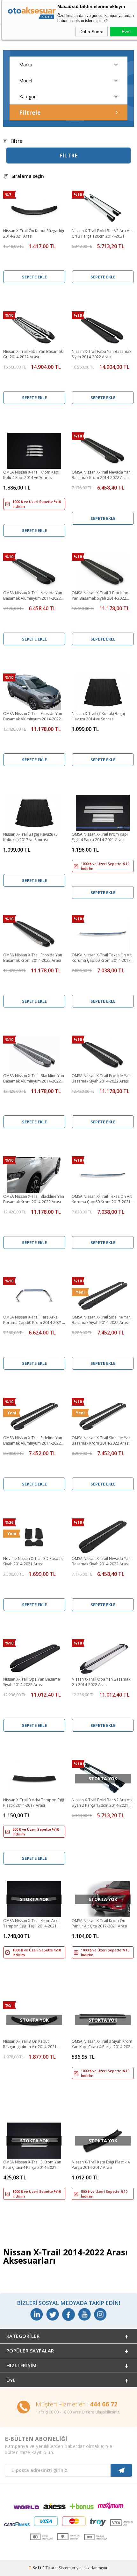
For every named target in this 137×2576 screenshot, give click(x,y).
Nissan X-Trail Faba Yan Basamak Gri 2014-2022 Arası (33, 354)
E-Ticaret (50, 2568)
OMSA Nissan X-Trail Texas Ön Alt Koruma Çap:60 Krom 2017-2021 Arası (102, 1199)
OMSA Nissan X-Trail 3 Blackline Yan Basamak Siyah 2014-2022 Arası (100, 596)
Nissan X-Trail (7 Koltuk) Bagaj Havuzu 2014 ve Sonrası (98, 716)
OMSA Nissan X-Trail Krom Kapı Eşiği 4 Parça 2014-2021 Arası (100, 837)
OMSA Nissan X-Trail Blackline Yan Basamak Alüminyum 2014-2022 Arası (34, 1079)
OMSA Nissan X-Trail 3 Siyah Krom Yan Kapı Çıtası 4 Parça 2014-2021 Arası (102, 2044)
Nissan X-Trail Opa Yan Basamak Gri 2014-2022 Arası (101, 1682)
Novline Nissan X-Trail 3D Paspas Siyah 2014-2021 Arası (33, 1561)
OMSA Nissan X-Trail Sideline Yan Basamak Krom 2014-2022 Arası (101, 1440)
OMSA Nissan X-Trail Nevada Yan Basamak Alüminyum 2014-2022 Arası (33, 596)
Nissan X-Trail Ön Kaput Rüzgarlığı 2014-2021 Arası (34, 233)
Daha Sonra (91, 32)
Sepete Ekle (34, 277)
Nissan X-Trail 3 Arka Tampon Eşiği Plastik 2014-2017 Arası (34, 1803)
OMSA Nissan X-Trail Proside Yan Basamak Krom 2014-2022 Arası (33, 958)
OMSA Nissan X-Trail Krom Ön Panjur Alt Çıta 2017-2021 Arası (99, 1923)
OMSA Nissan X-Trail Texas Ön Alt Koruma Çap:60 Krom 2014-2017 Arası (102, 958)
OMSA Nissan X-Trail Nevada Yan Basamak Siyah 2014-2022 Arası (101, 1561)
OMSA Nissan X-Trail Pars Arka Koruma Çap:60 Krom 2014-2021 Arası (33, 1320)
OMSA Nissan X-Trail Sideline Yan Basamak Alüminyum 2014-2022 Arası (33, 1441)
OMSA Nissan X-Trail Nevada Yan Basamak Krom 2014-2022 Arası (101, 475)
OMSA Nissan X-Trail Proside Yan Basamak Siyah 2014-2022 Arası (101, 1078)
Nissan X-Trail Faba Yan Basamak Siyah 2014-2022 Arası (101, 354)
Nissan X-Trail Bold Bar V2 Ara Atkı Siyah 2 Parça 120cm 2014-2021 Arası (103, 1803)
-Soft (36, 2568)
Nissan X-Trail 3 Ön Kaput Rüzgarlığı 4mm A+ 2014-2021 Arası (30, 2044)
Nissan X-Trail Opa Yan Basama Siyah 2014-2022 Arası (32, 1682)
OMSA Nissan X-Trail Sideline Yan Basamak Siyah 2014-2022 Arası (101, 1320)
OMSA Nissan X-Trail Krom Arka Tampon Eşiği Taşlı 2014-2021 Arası (31, 1924)
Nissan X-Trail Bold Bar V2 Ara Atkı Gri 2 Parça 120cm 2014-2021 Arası (103, 234)
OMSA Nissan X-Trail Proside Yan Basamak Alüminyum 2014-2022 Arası (33, 717)
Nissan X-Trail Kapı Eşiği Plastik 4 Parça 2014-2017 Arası (101, 2165)
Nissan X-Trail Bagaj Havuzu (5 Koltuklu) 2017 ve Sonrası (30, 837)
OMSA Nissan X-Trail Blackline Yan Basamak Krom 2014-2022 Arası (34, 1199)
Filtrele (30, 113)
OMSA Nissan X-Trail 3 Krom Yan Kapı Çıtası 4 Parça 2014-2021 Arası (32, 2165)
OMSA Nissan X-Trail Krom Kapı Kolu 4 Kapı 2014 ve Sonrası (31, 475)
